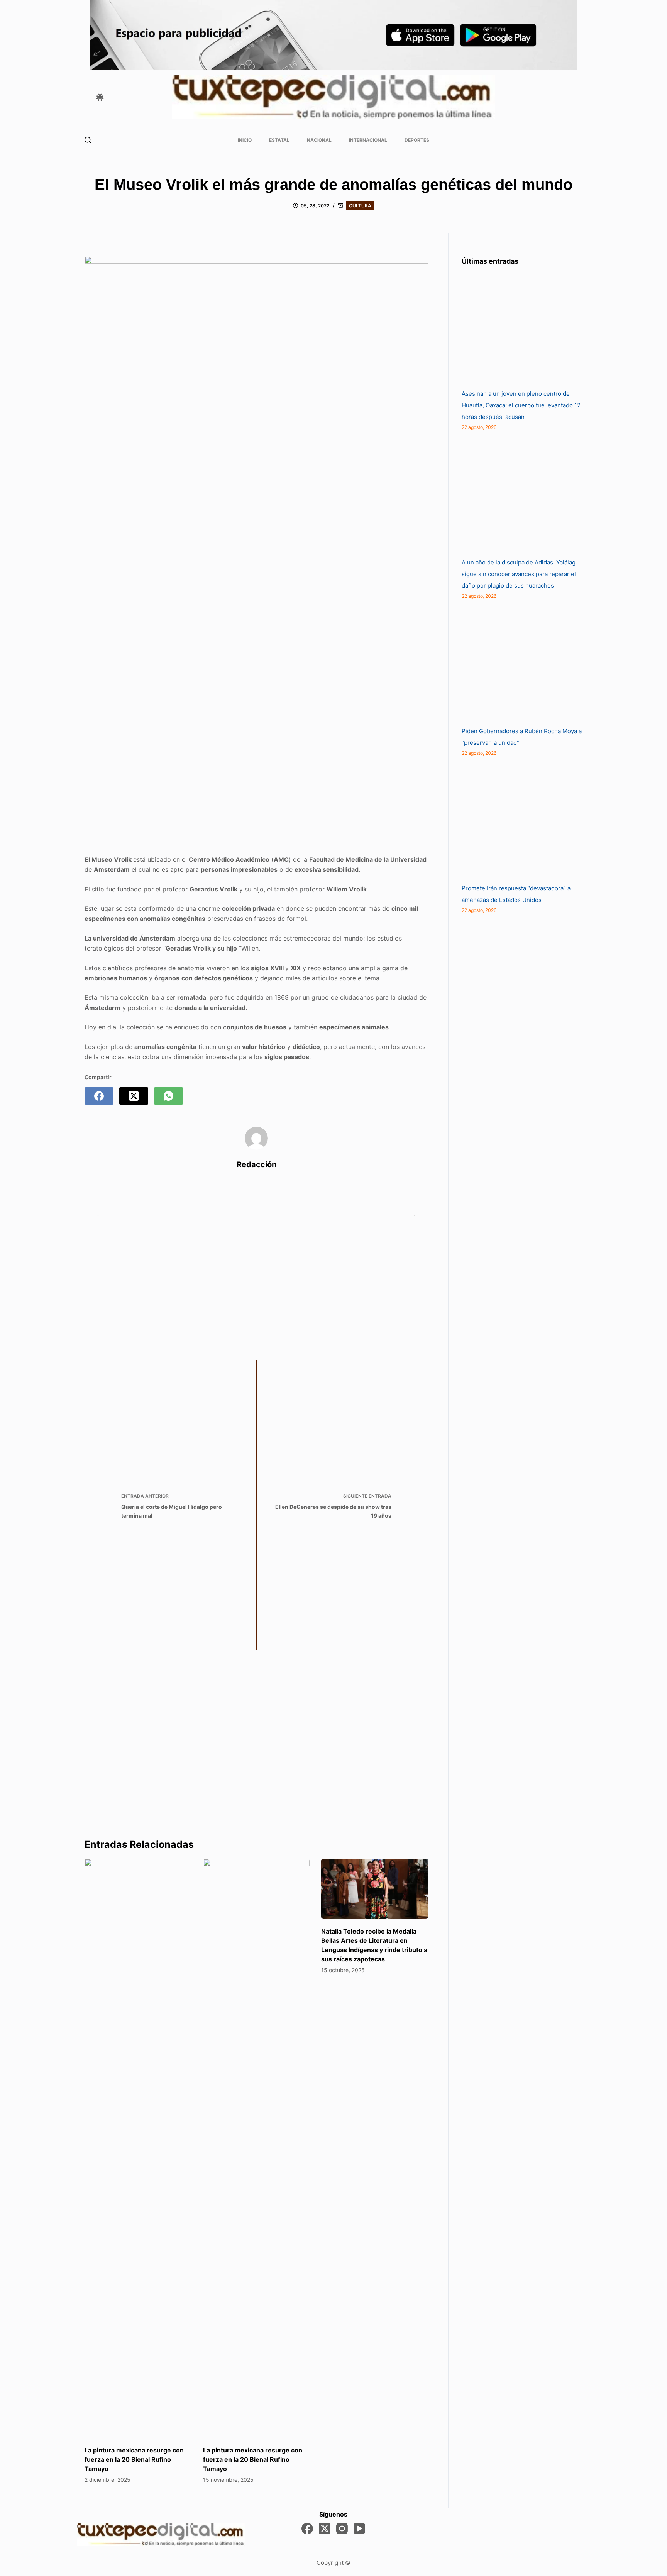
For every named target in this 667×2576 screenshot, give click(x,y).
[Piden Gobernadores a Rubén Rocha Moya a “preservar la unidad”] (520, 668)
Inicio (245, 140)
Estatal (279, 140)
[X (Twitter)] (134, 1096)
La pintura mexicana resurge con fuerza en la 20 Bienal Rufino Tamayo (134, 2459)
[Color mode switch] (100, 97)
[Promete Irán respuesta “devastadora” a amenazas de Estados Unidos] (520, 825)
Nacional (319, 140)
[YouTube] (359, 2529)
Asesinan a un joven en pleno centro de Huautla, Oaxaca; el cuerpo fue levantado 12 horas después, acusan (521, 405)
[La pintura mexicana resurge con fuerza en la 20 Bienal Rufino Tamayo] (138, 2148)
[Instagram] (342, 2529)
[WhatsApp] (168, 1096)
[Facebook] (99, 1096)
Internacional (368, 140)
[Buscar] (88, 140)
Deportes (417, 140)
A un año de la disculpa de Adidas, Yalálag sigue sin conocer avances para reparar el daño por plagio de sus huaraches (519, 574)
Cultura (360, 206)
